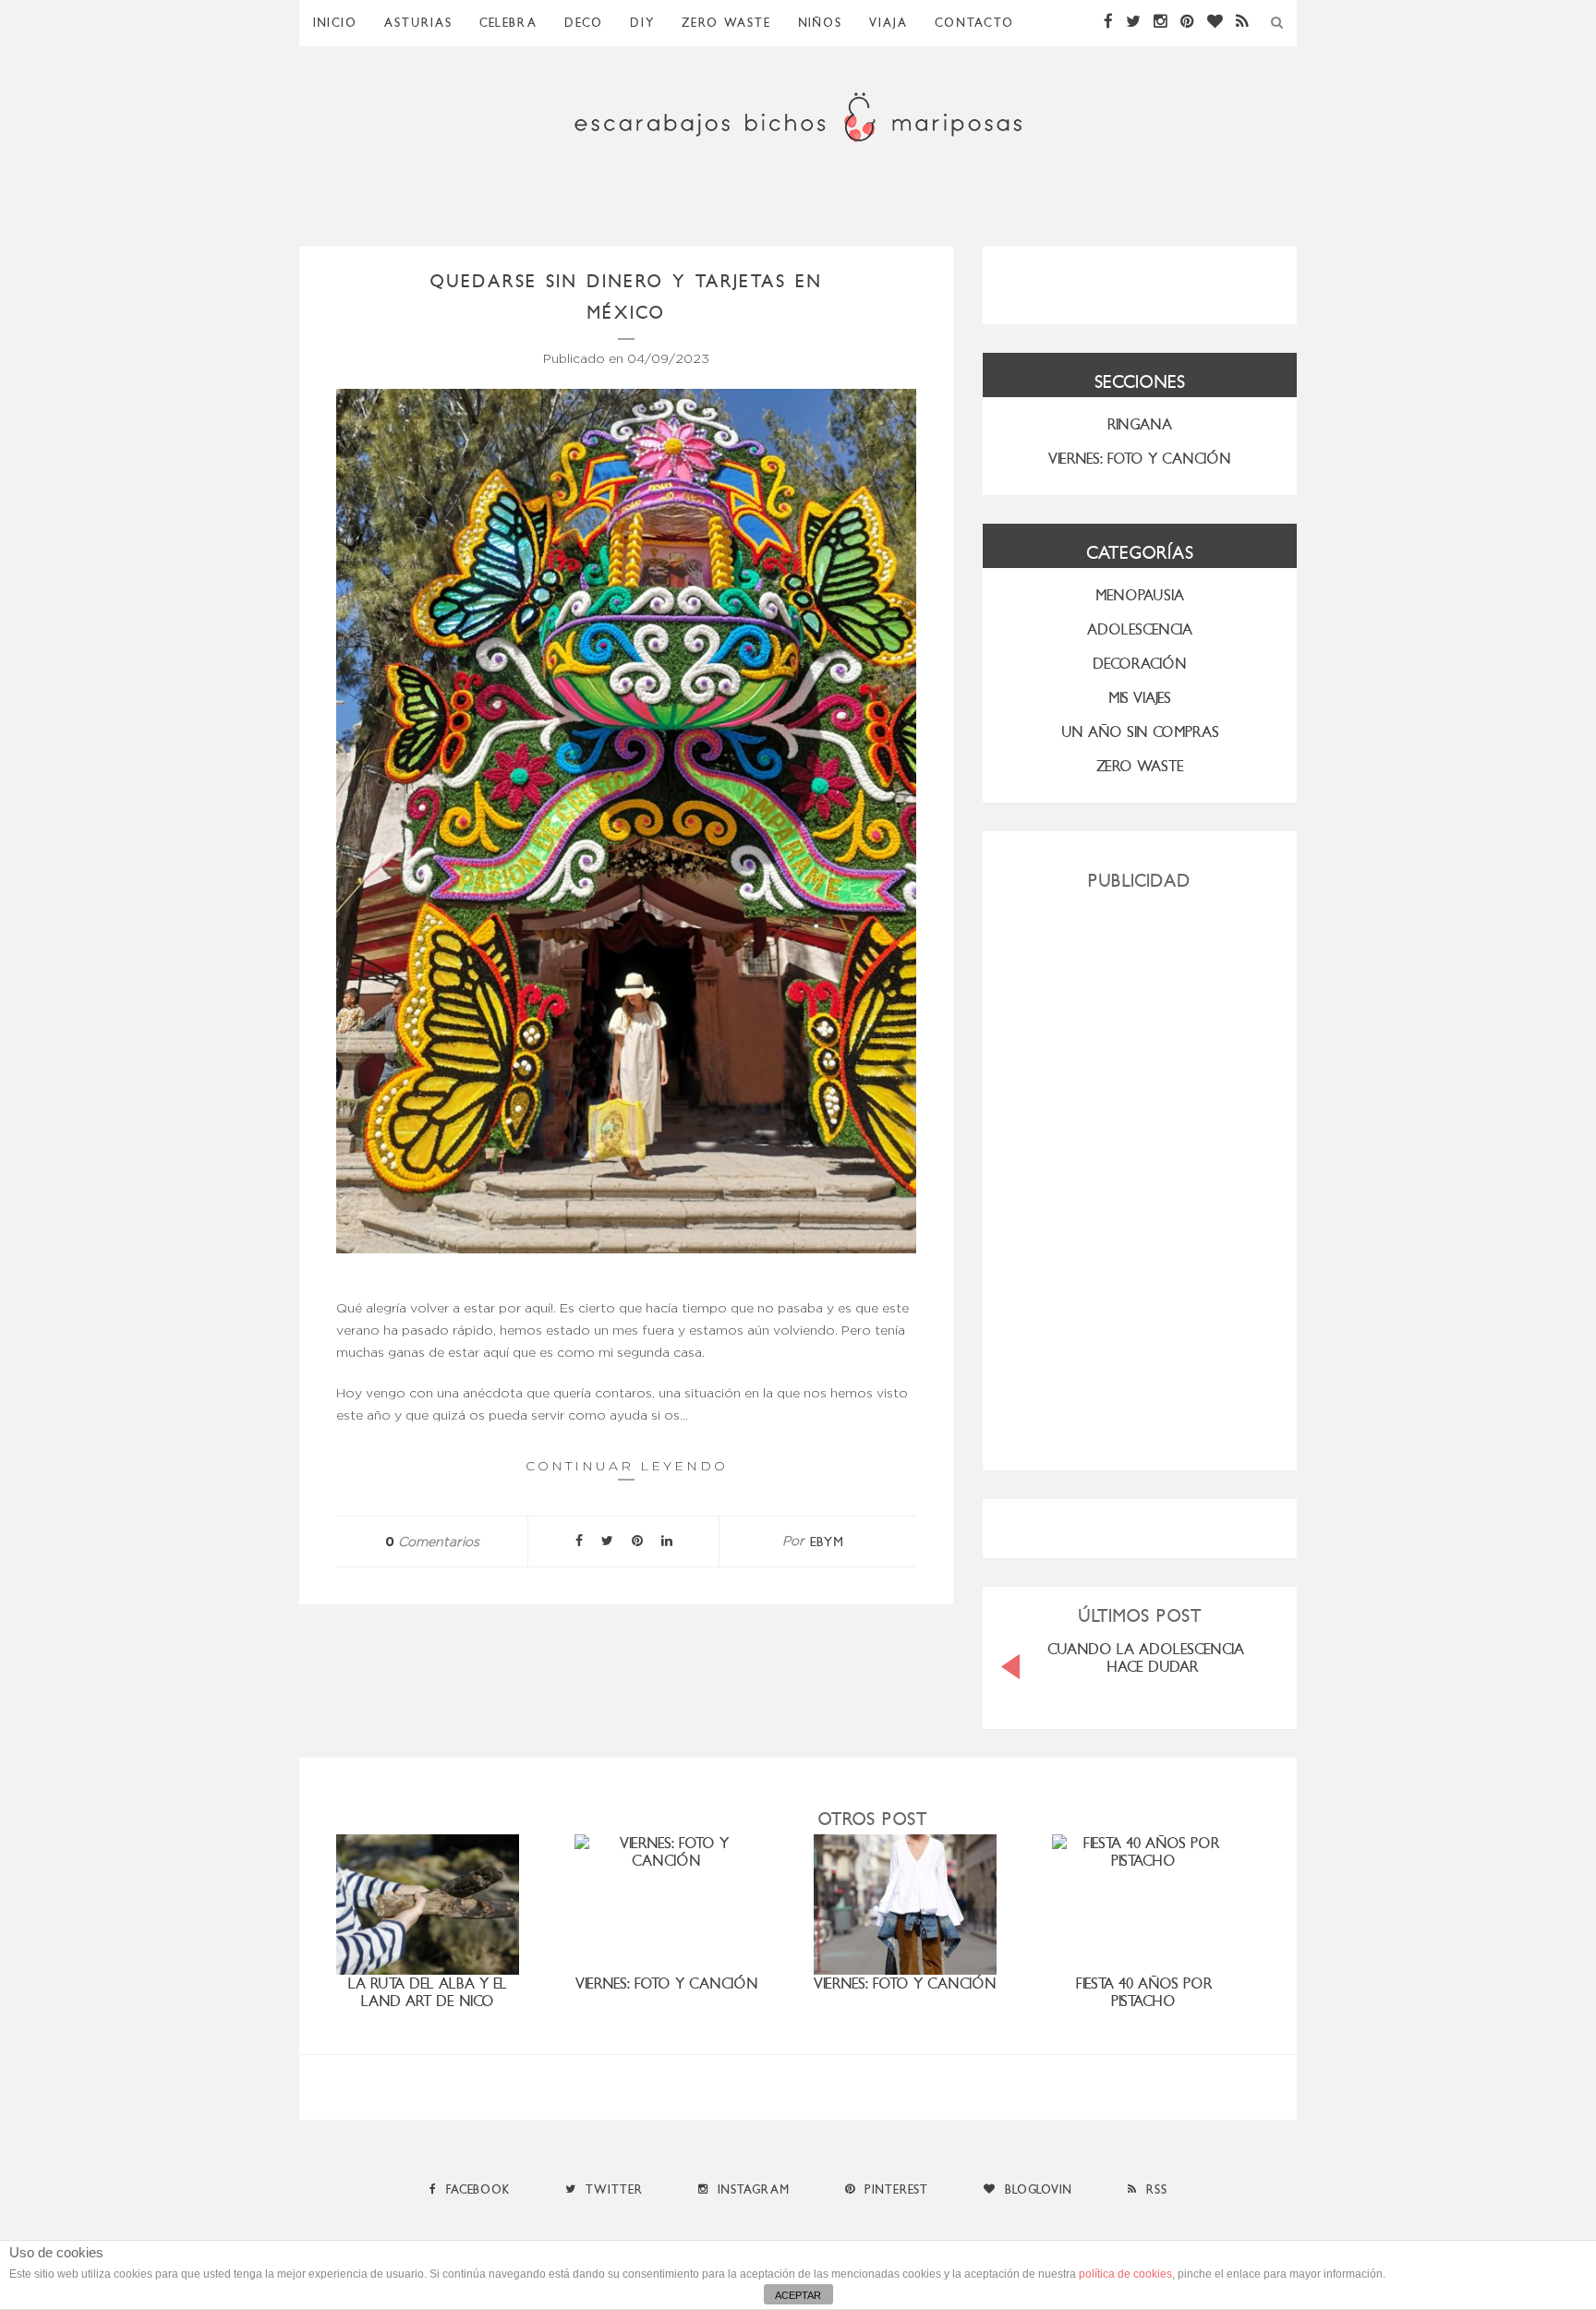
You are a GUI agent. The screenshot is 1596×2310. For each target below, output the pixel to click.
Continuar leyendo (627, 1466)
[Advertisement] (1140, 1173)
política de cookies (1125, 2274)
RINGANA (1140, 424)
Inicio (335, 23)
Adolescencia (1140, 629)
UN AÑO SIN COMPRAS (1140, 732)
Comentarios (432, 1542)
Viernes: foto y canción (667, 1983)
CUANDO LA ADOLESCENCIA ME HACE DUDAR (1157, 1658)
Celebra (508, 23)
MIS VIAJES (1140, 698)
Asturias (418, 23)
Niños (820, 23)
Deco (584, 23)
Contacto (974, 23)
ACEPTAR (798, 2295)
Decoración (1140, 664)
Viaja (889, 23)
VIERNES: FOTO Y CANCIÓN (1140, 459)
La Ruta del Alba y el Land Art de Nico (428, 1992)
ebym (827, 1542)
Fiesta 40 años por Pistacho (1144, 1992)
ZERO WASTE (726, 23)
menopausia (1140, 595)
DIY (642, 23)
